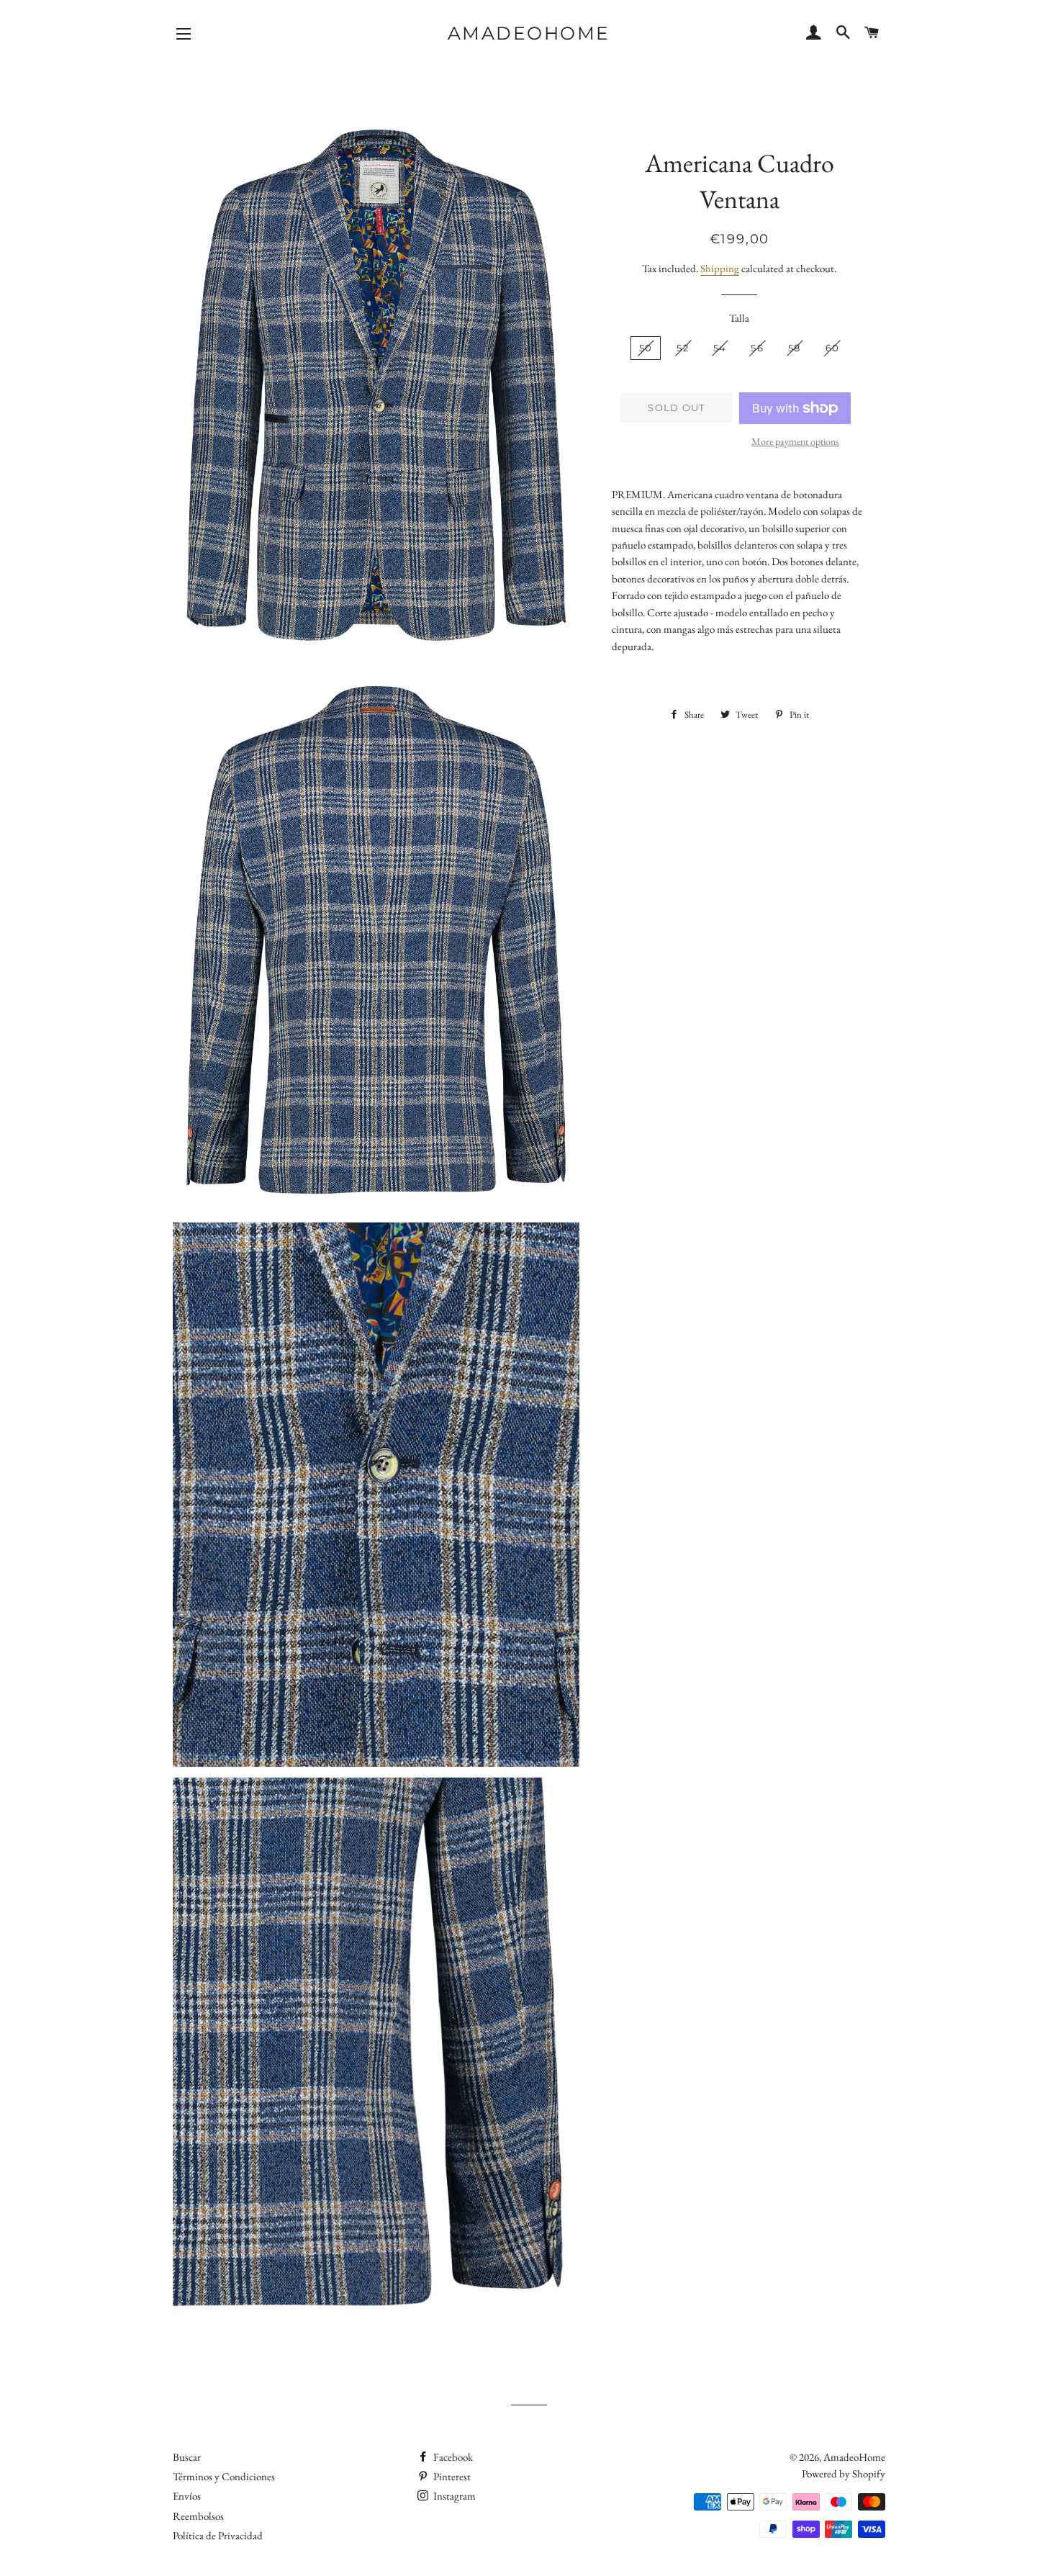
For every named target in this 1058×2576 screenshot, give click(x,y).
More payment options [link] (795, 441)
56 (757, 348)
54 (720, 348)
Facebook (452, 2457)
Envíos (187, 2496)
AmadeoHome (529, 33)
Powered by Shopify (844, 2473)
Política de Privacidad (218, 2535)
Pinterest (451, 2476)
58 (795, 348)
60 (833, 348)
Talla (739, 318)
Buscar (187, 2457)
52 (683, 348)
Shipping (720, 268)
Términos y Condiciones (224, 2476)
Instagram (453, 2496)
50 (646, 348)
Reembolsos (198, 2516)
